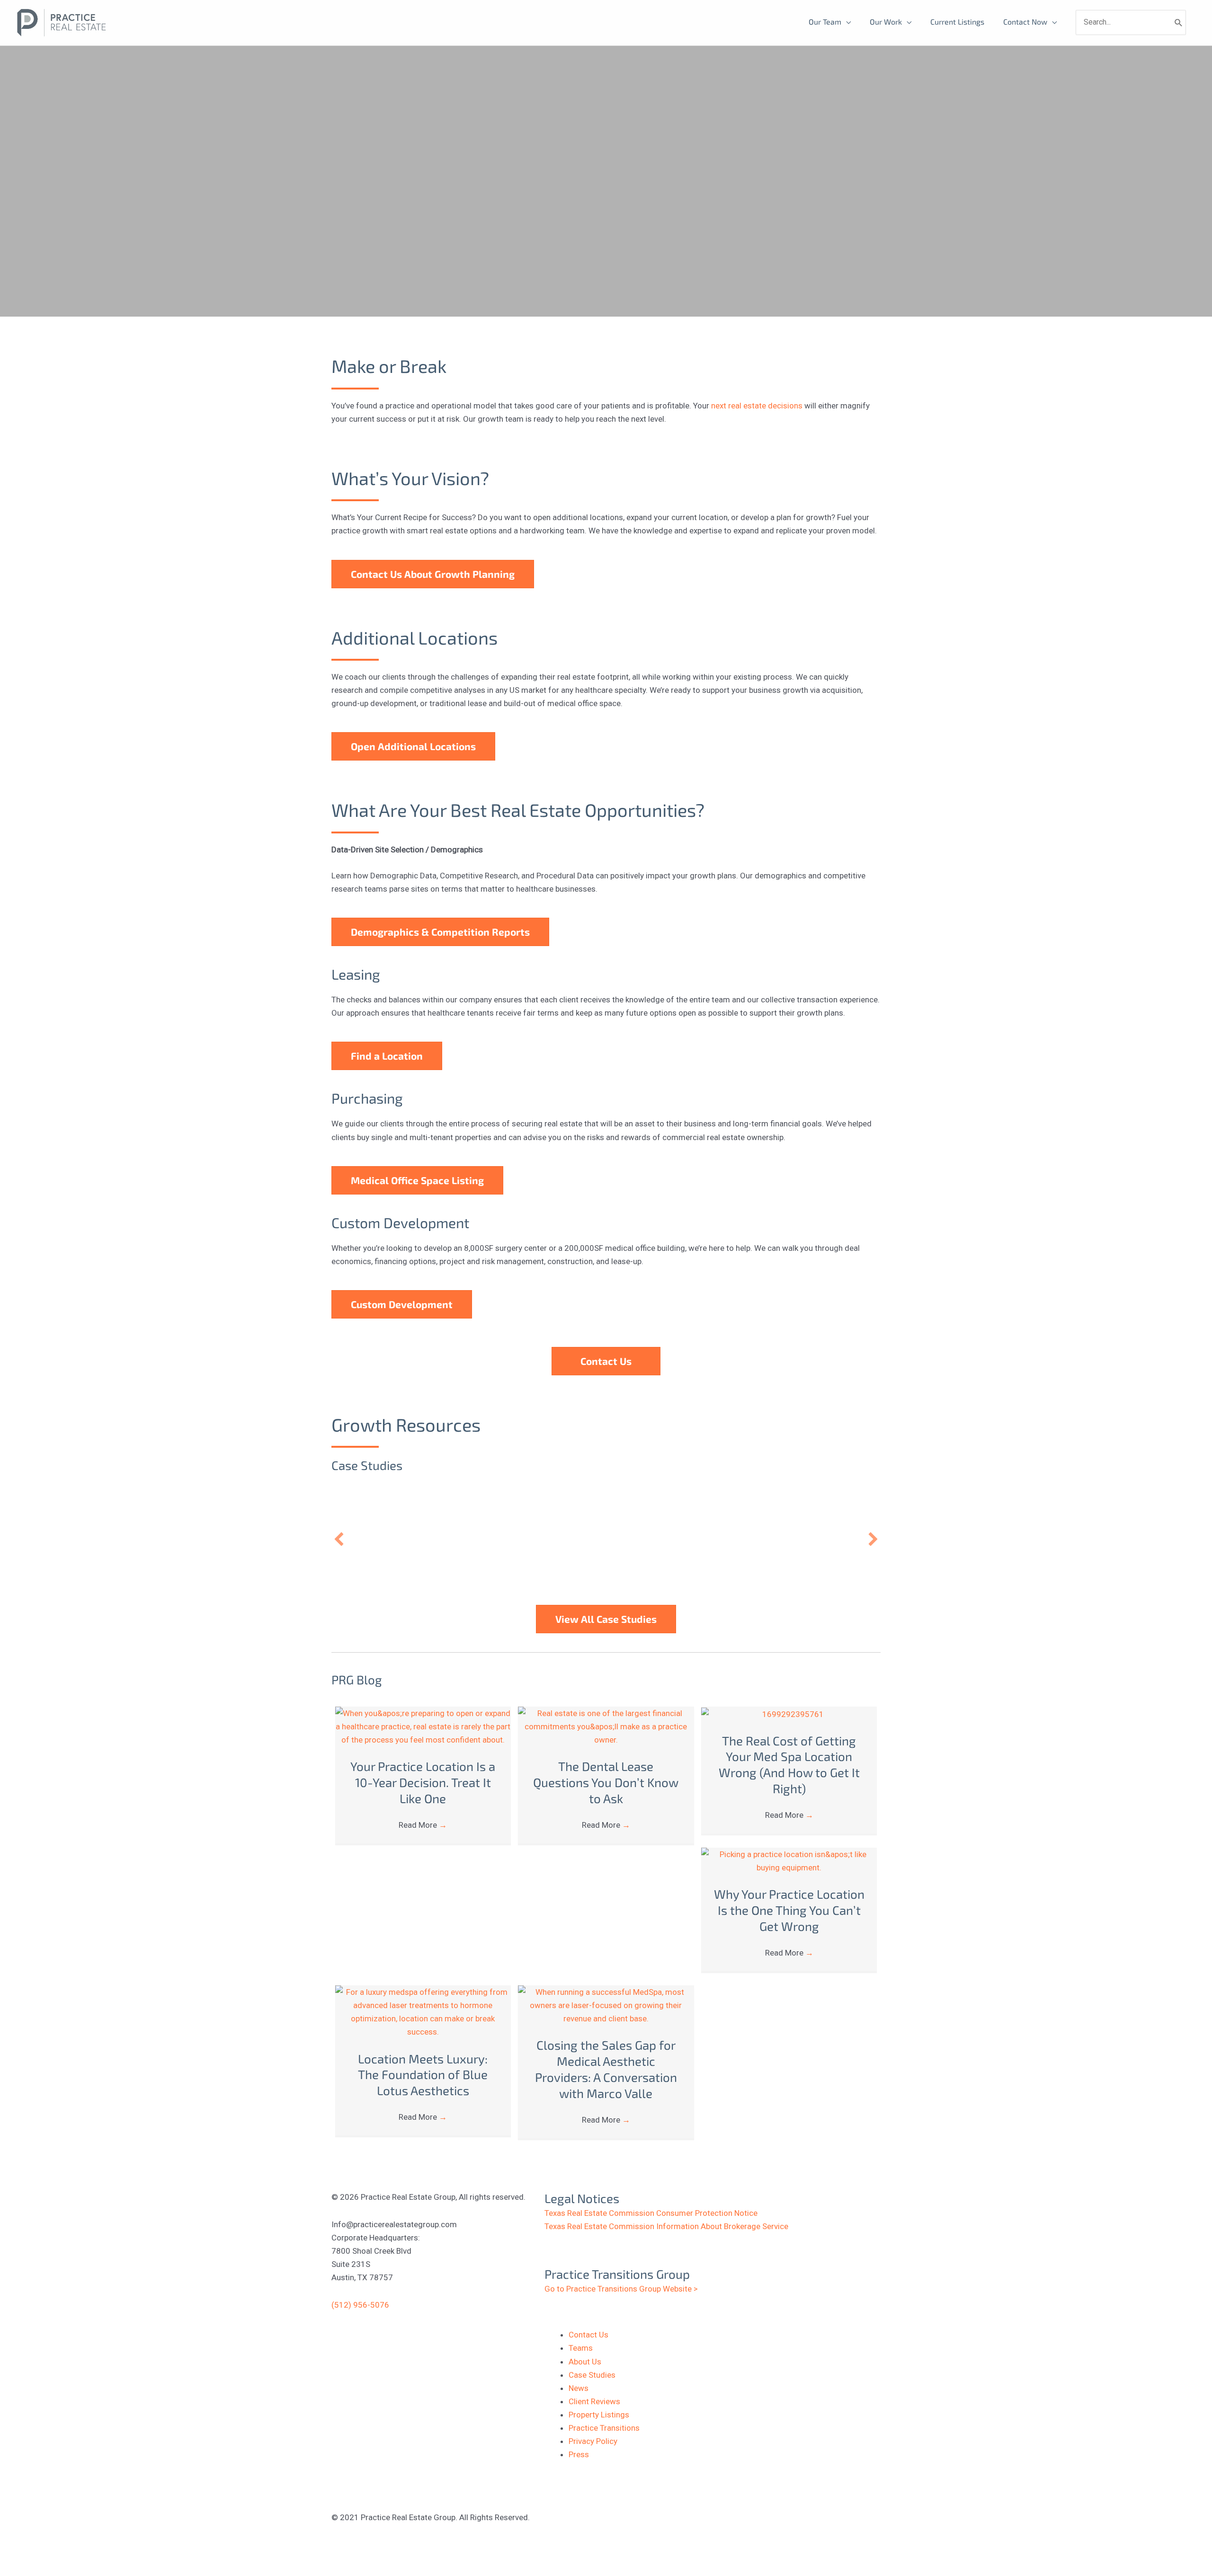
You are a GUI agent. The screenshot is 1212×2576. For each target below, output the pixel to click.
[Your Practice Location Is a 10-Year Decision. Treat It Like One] (423, 1726)
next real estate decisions (757, 406)
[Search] (1179, 22)
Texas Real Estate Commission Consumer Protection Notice (651, 2213)
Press (579, 2454)
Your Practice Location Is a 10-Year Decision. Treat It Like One (423, 1782)
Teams (581, 2348)
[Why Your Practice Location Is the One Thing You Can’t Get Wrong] (789, 1860)
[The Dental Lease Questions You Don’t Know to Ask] (606, 1726)
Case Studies (592, 2375)
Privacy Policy (593, 2441)
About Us (585, 2362)
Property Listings (599, 2415)
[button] (339, 1539)
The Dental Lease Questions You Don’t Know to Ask (606, 1782)
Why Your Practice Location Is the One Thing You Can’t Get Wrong (789, 1910)
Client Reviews (594, 2401)
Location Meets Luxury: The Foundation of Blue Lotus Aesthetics (423, 2075)
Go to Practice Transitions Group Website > (621, 2289)
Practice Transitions (604, 2428)
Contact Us (588, 2335)
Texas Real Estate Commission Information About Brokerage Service (666, 2226)
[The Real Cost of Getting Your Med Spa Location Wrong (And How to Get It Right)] (789, 1713)
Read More (423, 1825)
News (579, 2388)
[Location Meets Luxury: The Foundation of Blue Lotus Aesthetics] (423, 2011)
